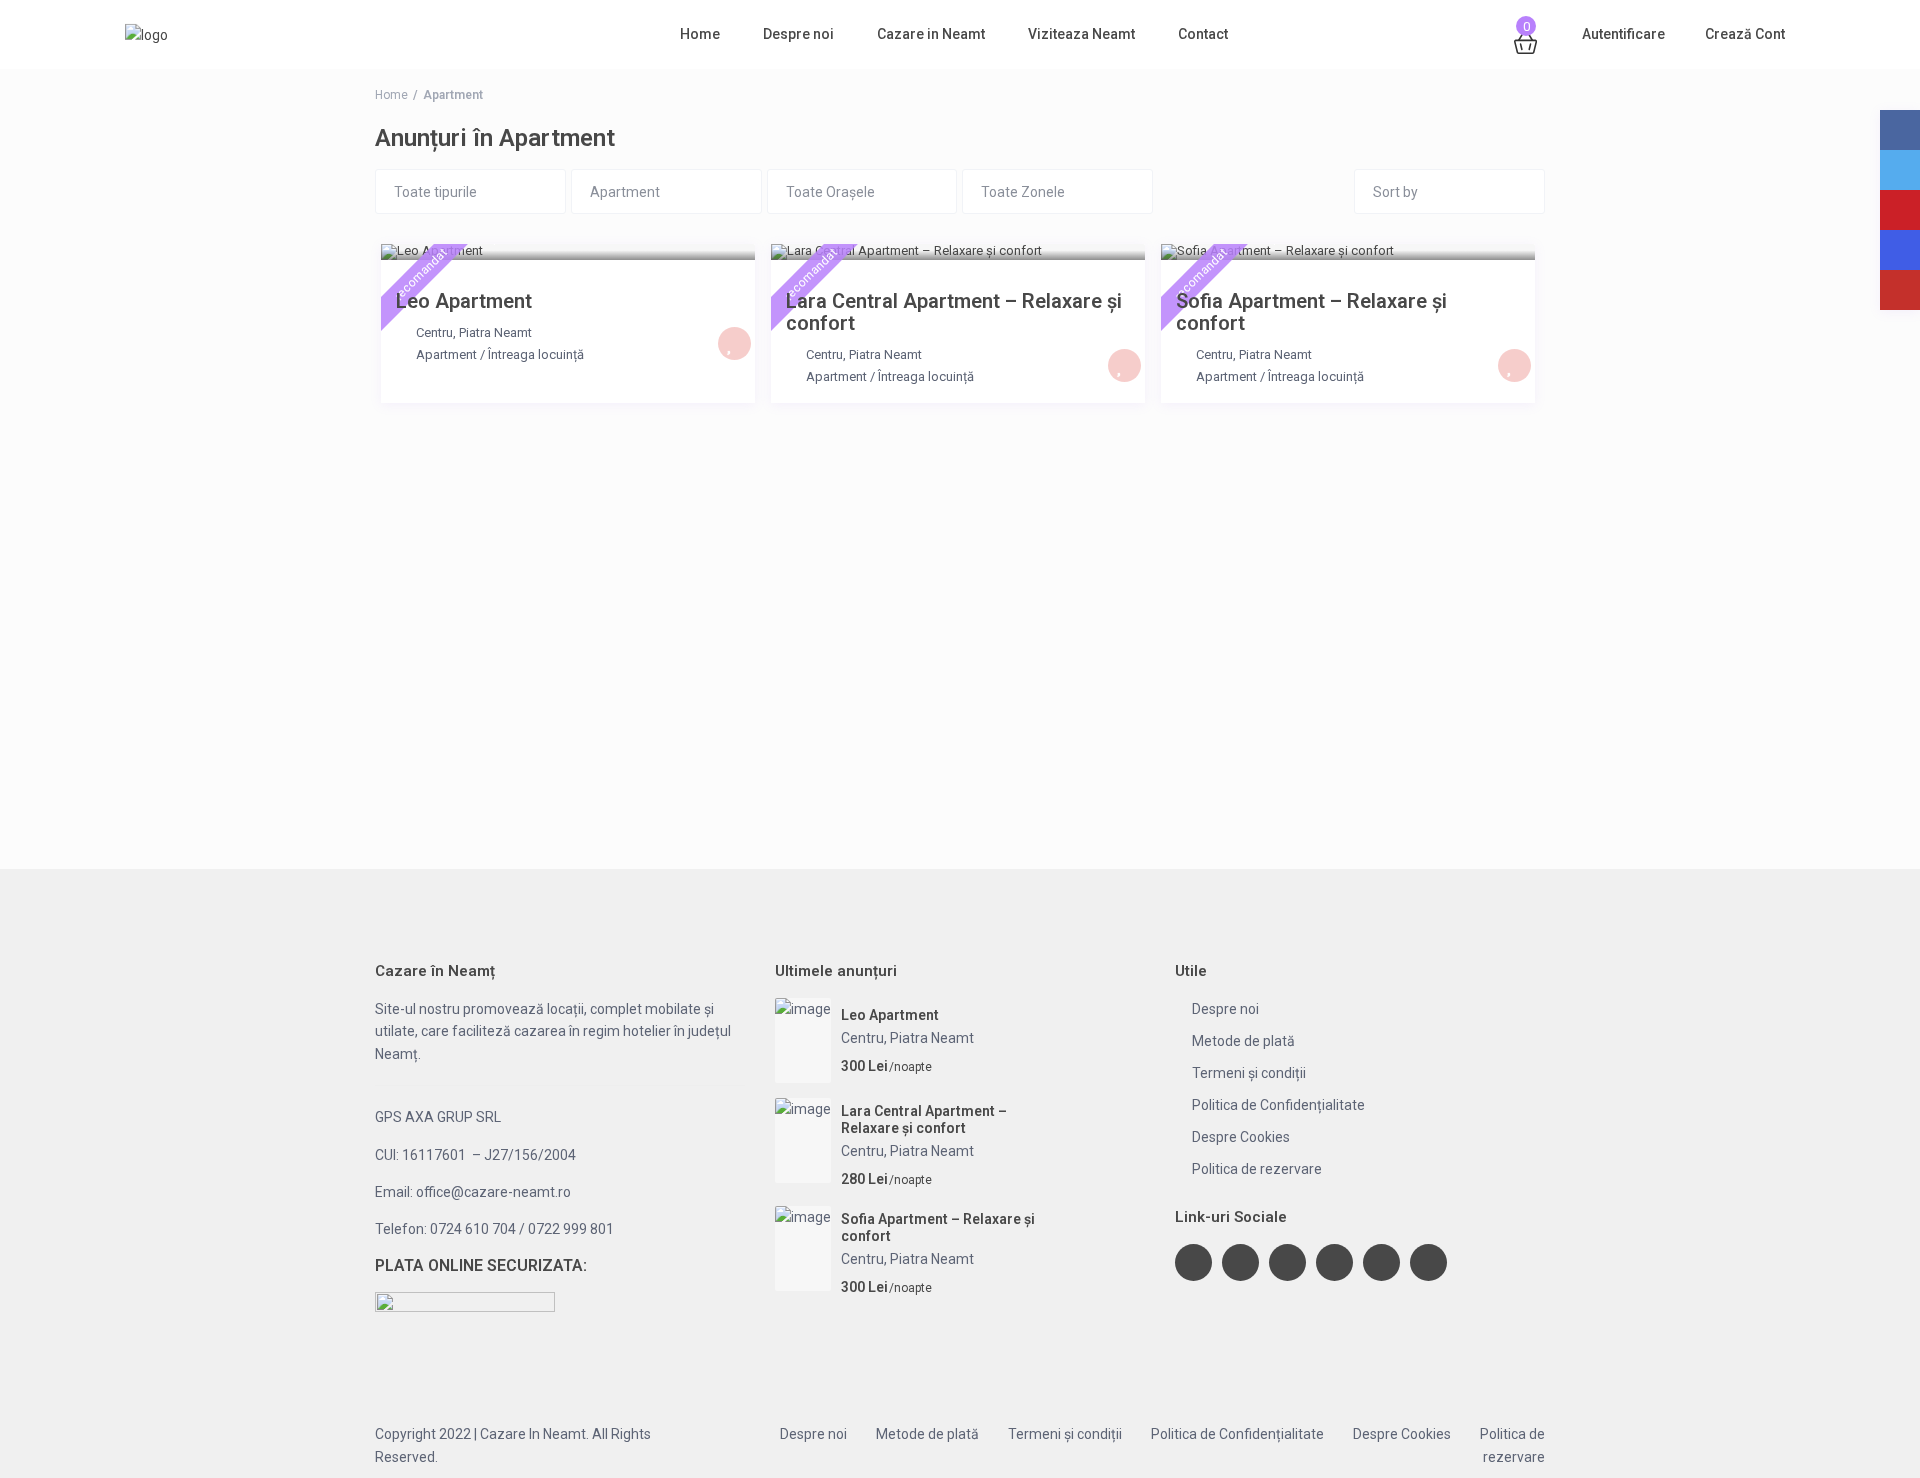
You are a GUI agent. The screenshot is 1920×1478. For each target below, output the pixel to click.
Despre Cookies (1241, 1137)
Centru (434, 332)
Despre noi (798, 34)
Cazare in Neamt (931, 34)
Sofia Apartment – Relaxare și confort (1311, 312)
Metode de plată (1243, 1041)
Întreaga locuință (536, 354)
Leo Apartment (464, 301)
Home (700, 34)
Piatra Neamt (495, 332)
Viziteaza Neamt (1081, 34)
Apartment (446, 354)
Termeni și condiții (1249, 1073)
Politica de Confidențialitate (1278, 1105)
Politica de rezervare (1257, 1169)
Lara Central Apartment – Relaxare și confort (954, 312)
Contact (1203, 34)
